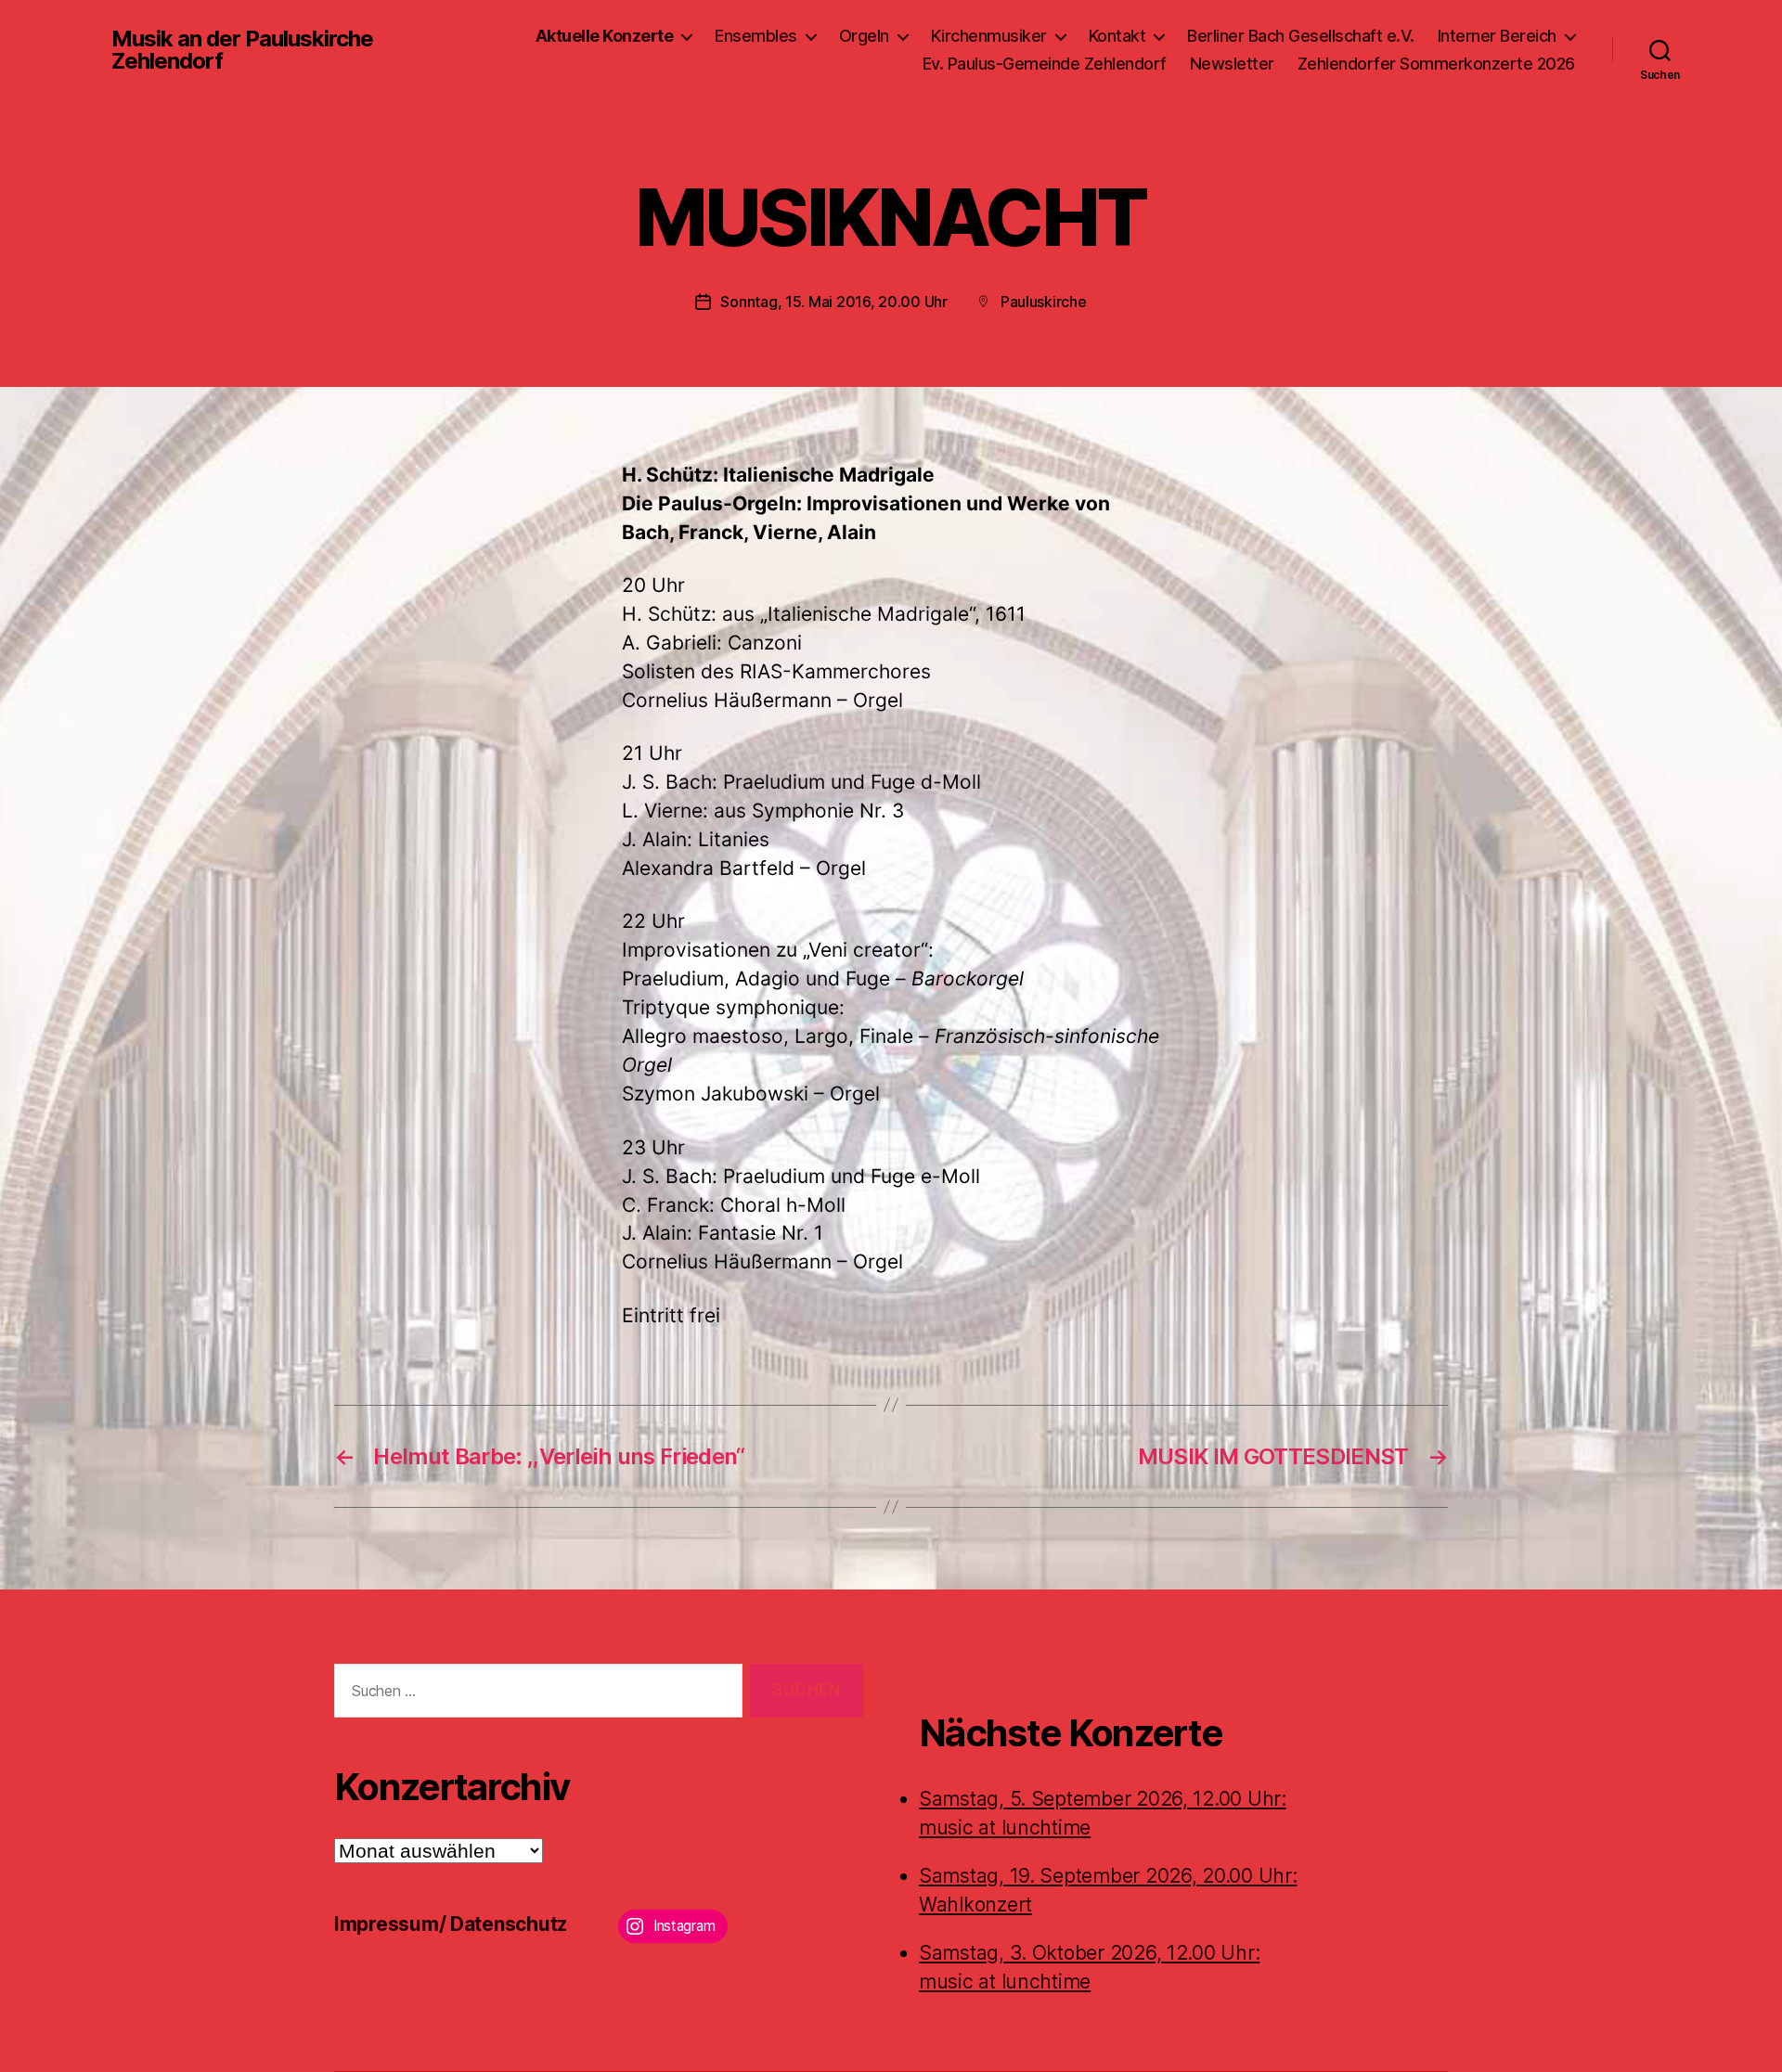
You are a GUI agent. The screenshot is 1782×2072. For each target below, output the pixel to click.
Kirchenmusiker (989, 36)
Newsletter (1232, 64)
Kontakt (1117, 36)
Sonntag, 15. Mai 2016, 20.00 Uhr (833, 302)
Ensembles (756, 36)
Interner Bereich (1497, 36)
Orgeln (864, 36)
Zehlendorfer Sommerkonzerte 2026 (1436, 64)
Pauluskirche (1044, 302)
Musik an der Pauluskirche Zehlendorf (242, 50)
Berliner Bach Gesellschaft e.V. (1301, 36)
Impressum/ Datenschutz (451, 1924)
